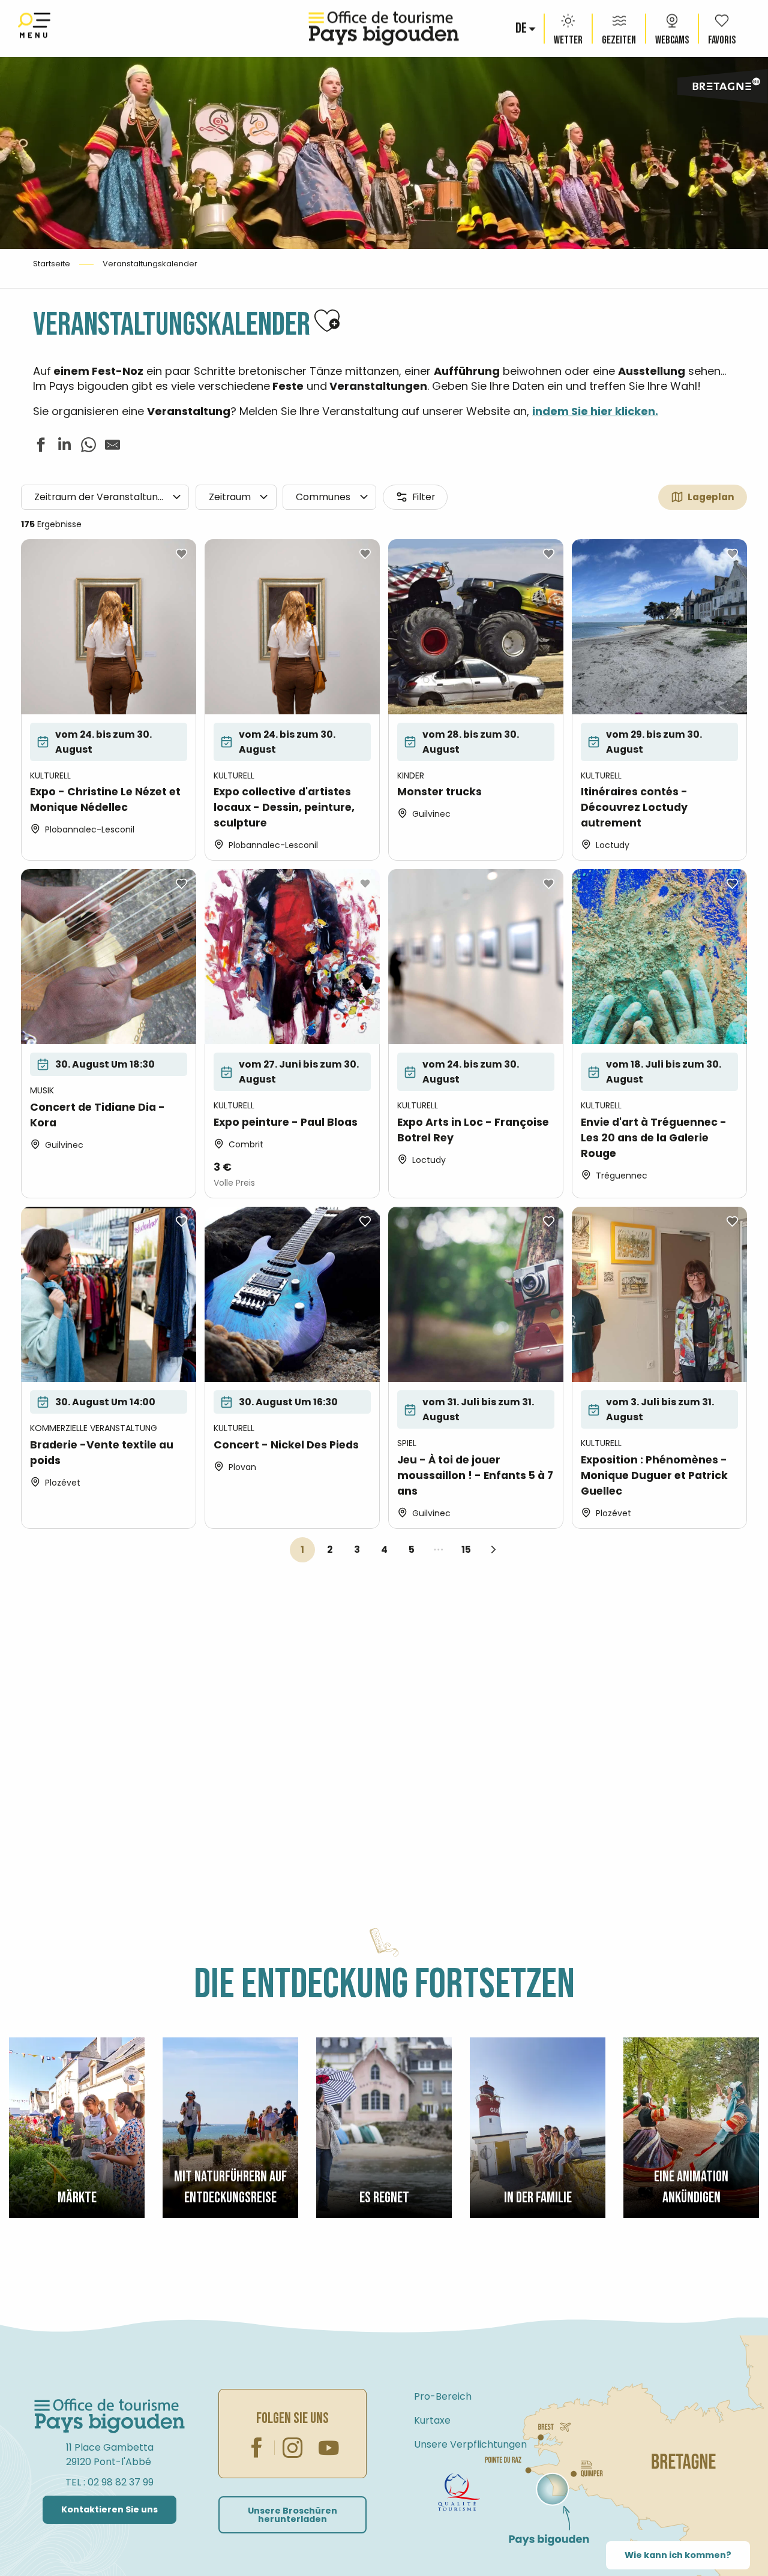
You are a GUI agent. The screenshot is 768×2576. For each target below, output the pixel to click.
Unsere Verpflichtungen (470, 2444)
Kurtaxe (432, 2420)
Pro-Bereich (443, 2396)
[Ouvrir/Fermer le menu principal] (34, 28)
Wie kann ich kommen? (678, 2555)
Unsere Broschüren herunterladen (292, 2515)
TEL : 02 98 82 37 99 (109, 2482)
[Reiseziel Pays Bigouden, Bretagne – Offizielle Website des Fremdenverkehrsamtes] (384, 28)
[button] (522, 29)
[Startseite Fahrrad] (459, 2492)
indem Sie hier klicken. (595, 411)
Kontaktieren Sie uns (109, 2509)
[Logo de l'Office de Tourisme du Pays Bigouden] (110, 2416)
